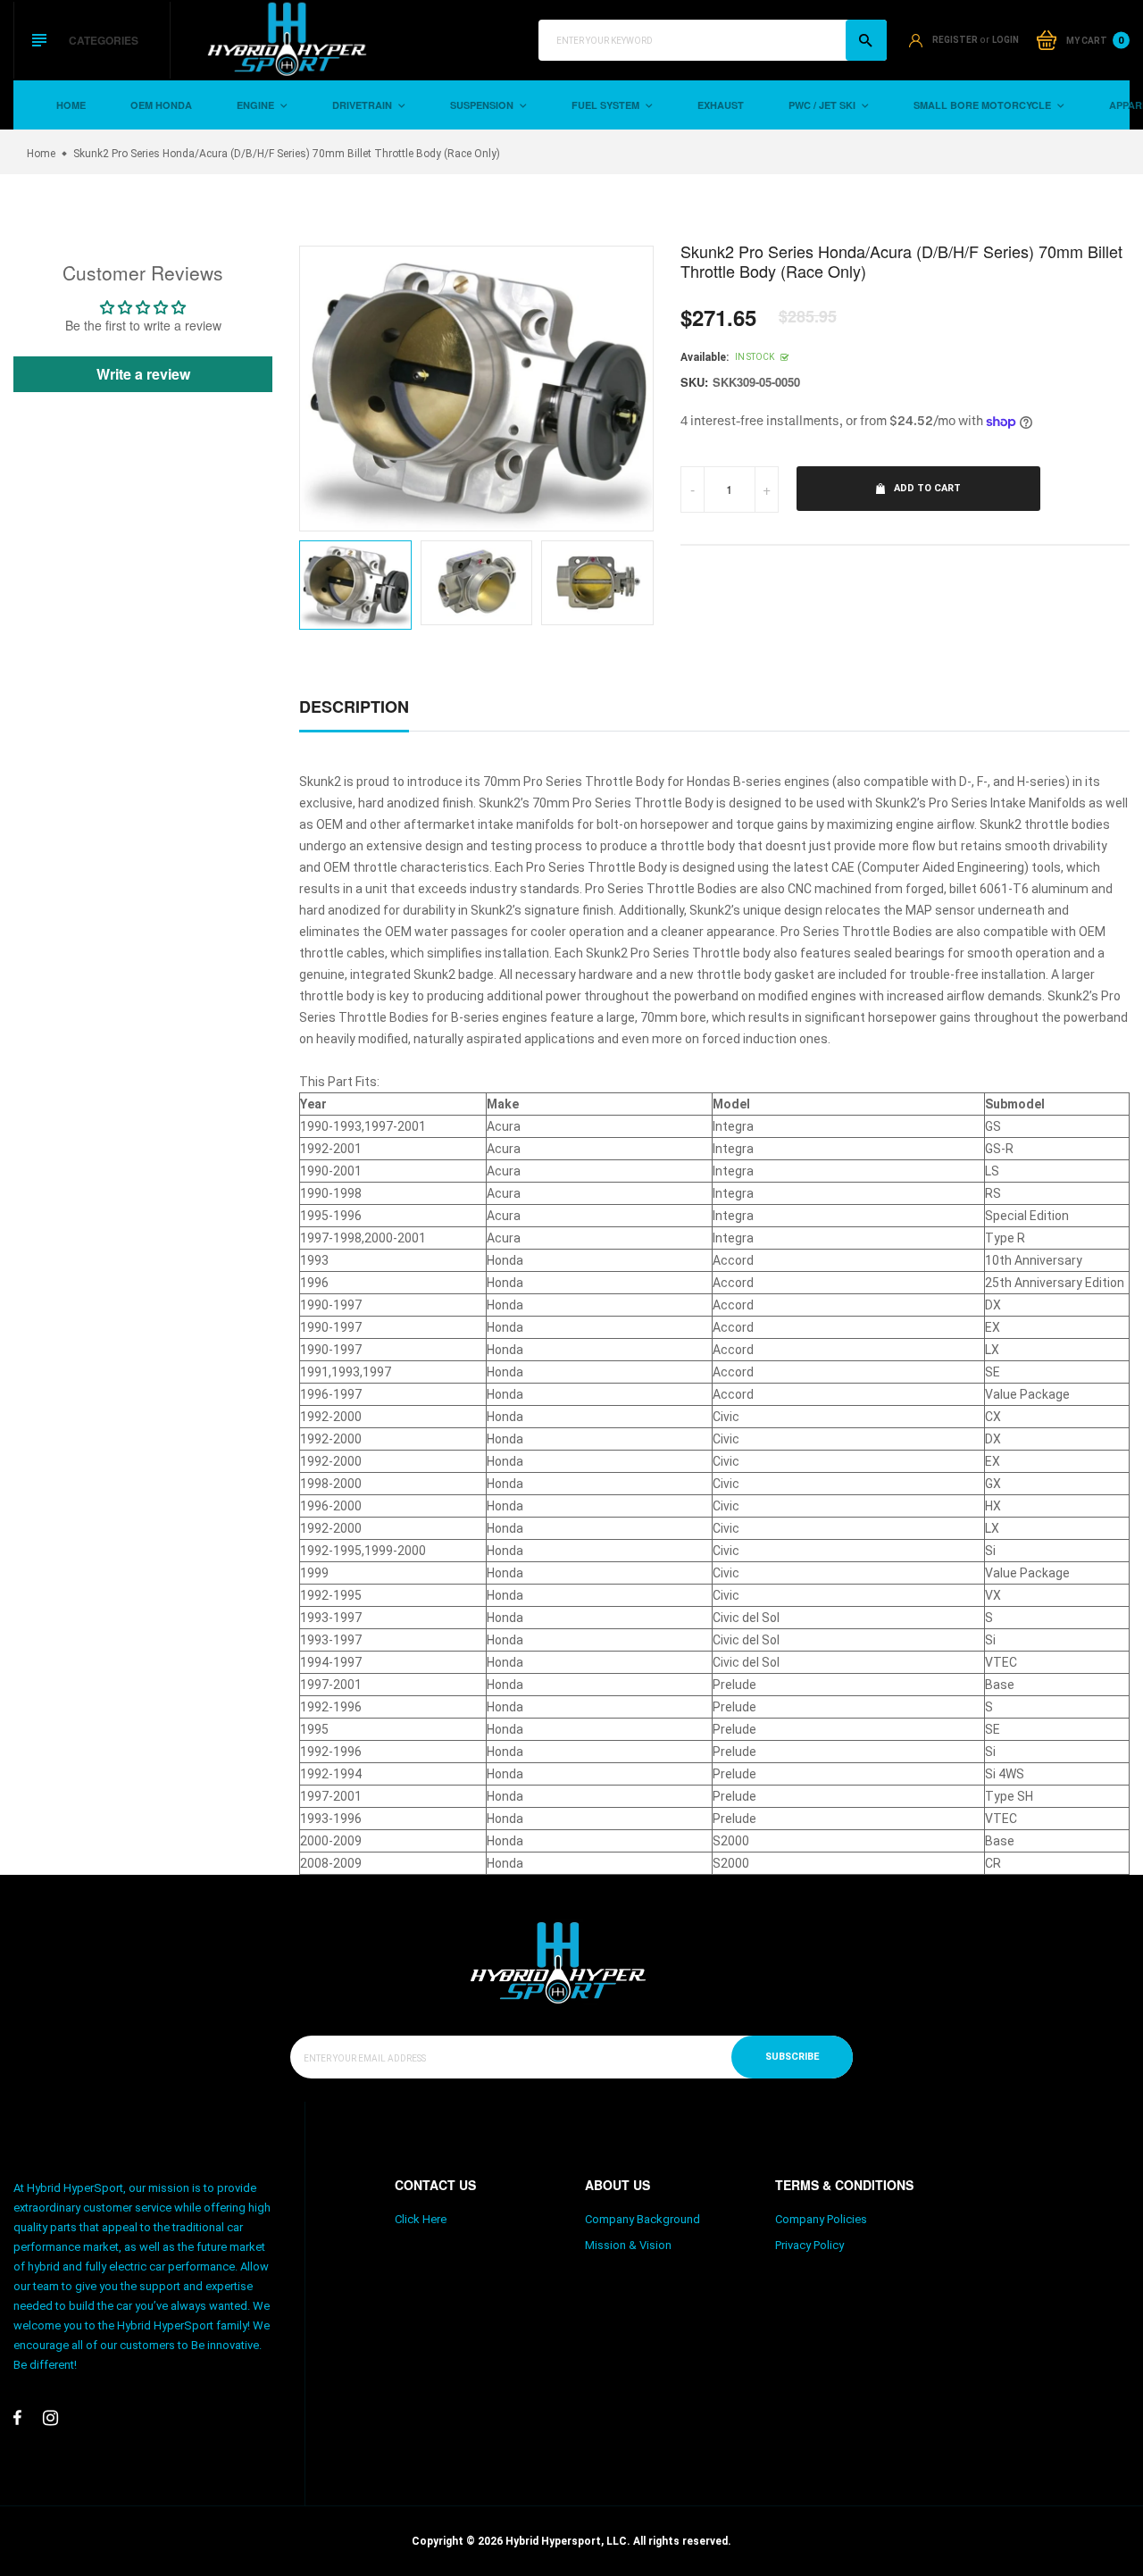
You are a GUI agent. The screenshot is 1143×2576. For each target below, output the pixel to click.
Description (354, 707)
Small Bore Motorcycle (984, 105)
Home (71, 105)
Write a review (143, 374)
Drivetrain (363, 105)
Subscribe (792, 2057)
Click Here (421, 2219)
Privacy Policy (809, 2245)
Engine (257, 105)
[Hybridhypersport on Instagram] (50, 2418)
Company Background (642, 2219)
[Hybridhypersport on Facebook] (17, 2418)
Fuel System (607, 105)
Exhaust (721, 105)
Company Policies (821, 2219)
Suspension (483, 105)
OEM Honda (161, 105)
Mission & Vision (628, 2245)
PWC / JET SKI (823, 105)
